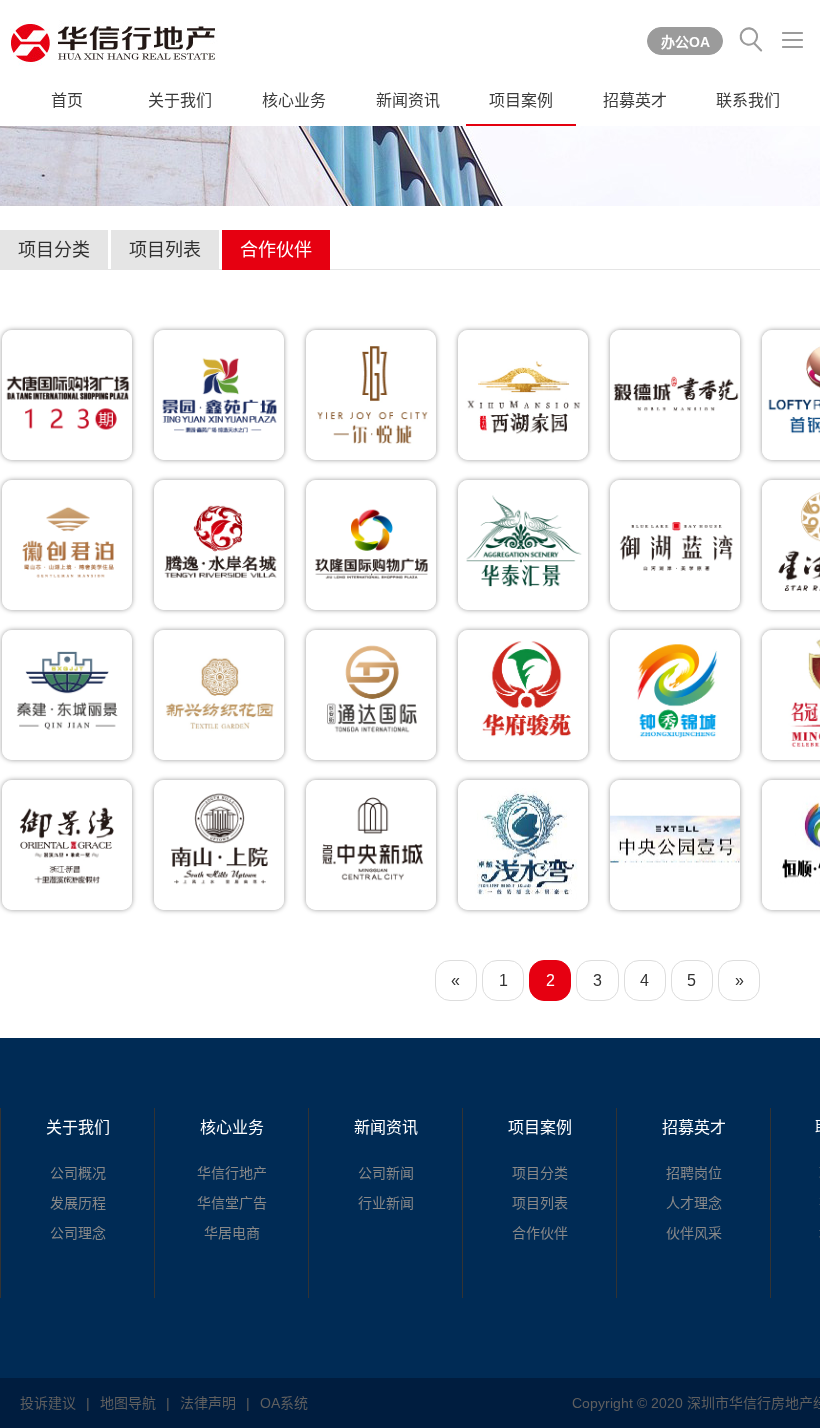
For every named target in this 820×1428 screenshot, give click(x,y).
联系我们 (748, 100)
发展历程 (78, 1203)
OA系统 (284, 1403)
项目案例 (521, 100)
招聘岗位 (694, 1173)
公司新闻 (386, 1173)
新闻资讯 (408, 100)
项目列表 (165, 250)
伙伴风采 (694, 1233)
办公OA (685, 42)
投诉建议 (48, 1403)
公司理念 (78, 1233)
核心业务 (294, 100)
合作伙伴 (276, 250)
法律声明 (208, 1403)
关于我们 (180, 100)
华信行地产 (232, 1173)
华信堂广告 (232, 1203)
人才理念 (694, 1203)
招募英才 (635, 100)
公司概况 (78, 1173)
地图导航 (128, 1403)
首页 (67, 100)
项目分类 (54, 250)
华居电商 (232, 1233)
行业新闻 (386, 1203)
